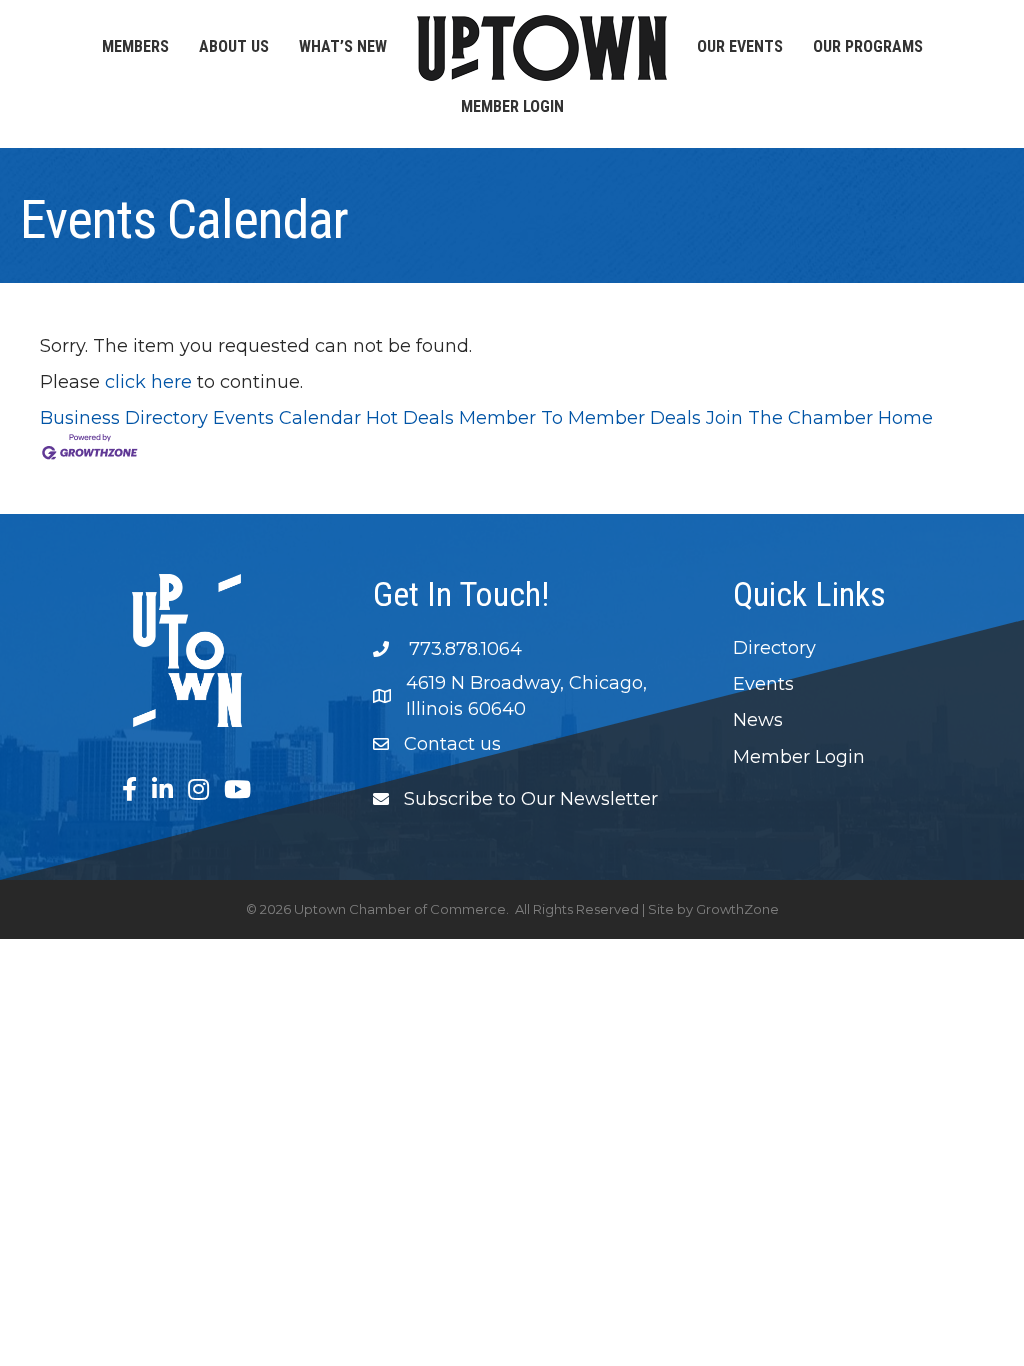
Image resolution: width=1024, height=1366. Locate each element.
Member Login (512, 106)
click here (148, 382)
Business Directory (124, 418)
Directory (774, 648)
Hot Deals (410, 418)
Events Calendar (287, 418)
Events (763, 684)
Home (905, 418)
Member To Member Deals (580, 418)
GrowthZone (737, 909)
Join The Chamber (789, 418)
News (758, 720)
